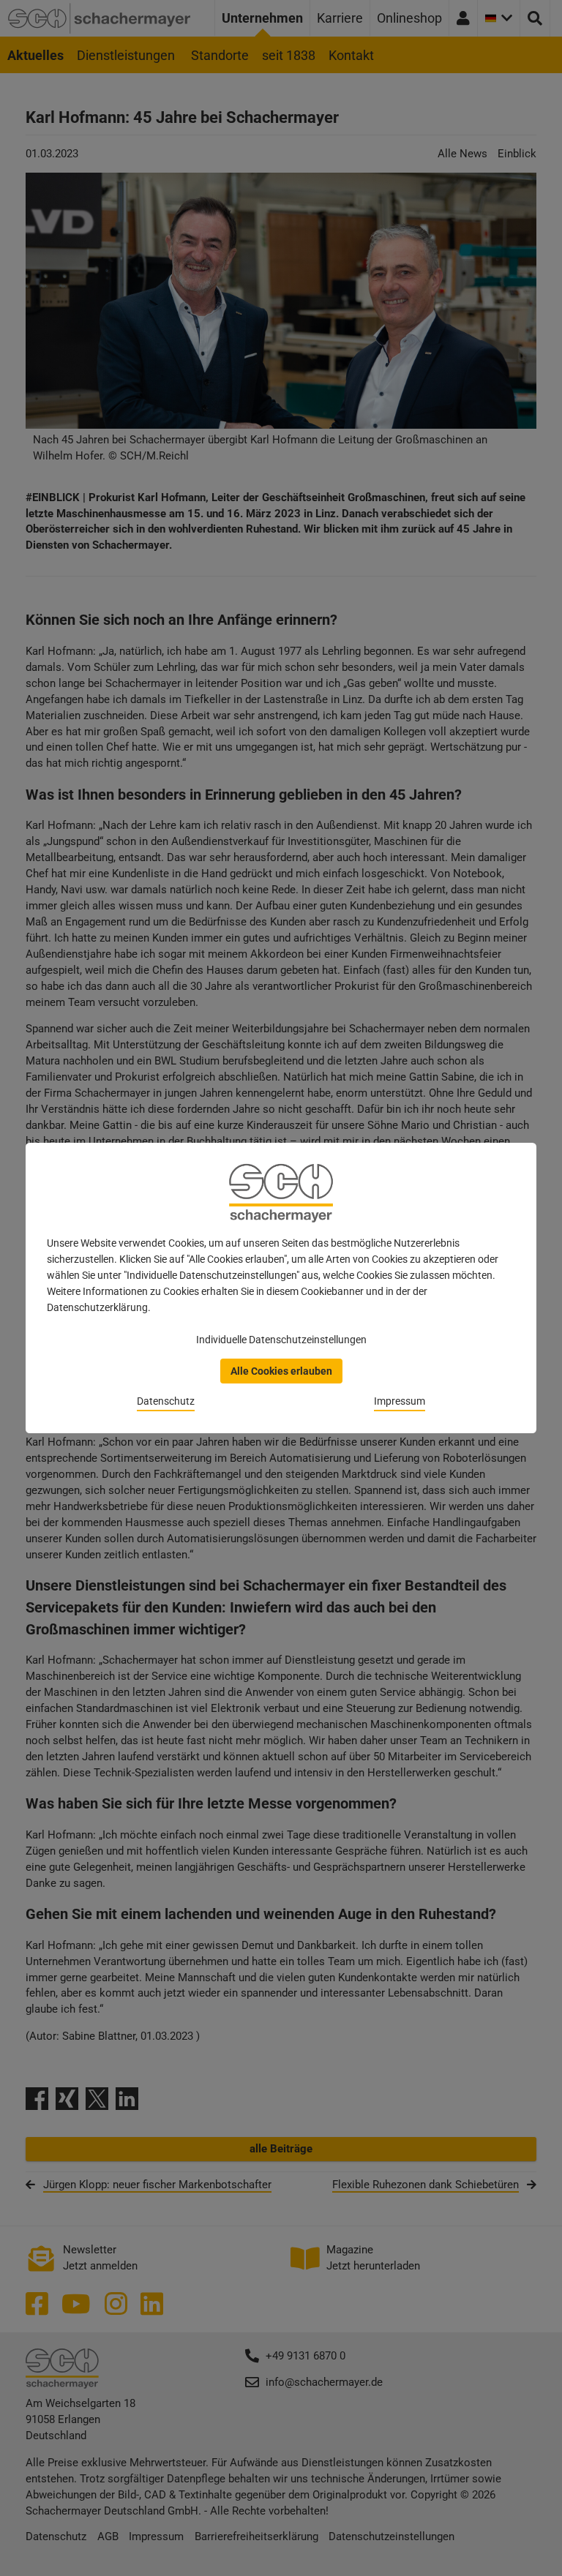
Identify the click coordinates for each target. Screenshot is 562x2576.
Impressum (400, 1401)
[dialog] (281, 1288)
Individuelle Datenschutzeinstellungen (281, 1340)
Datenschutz (166, 1401)
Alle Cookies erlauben (281, 1371)
